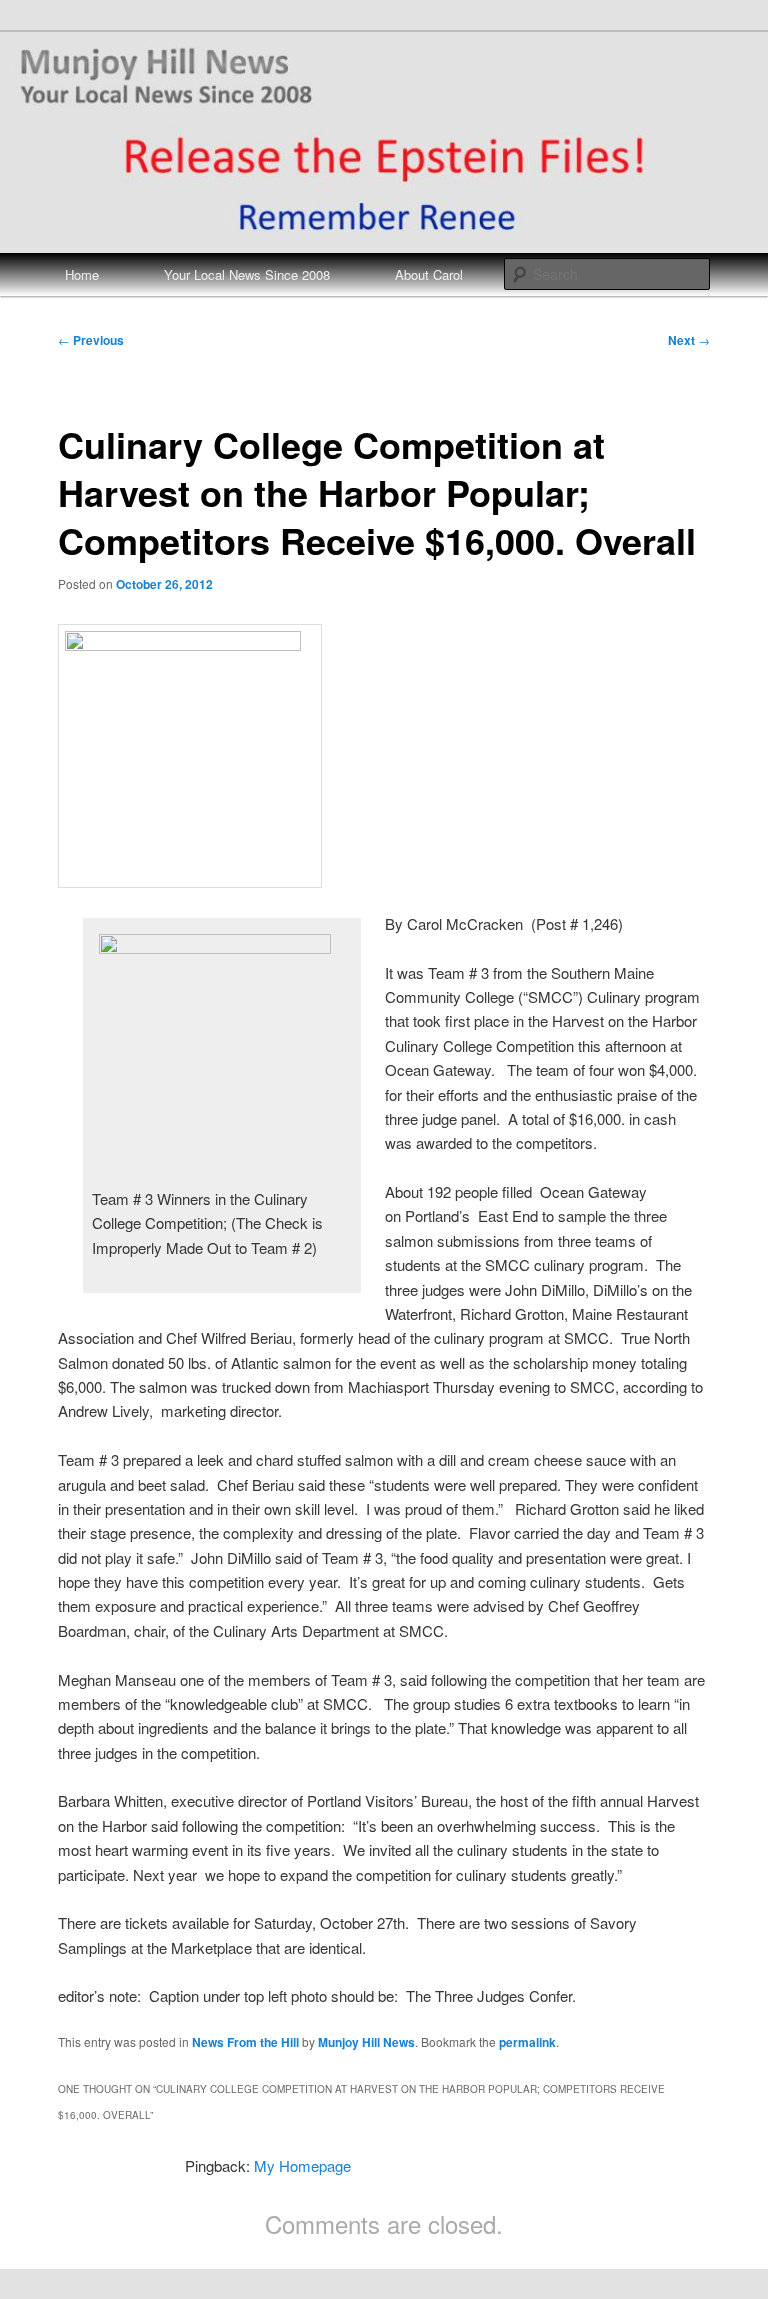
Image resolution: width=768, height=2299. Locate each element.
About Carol (429, 274)
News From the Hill (245, 2042)
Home (82, 274)
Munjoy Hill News (366, 2042)
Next (689, 340)
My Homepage (302, 2165)
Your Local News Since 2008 (247, 274)
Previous (91, 340)
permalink (527, 2042)
